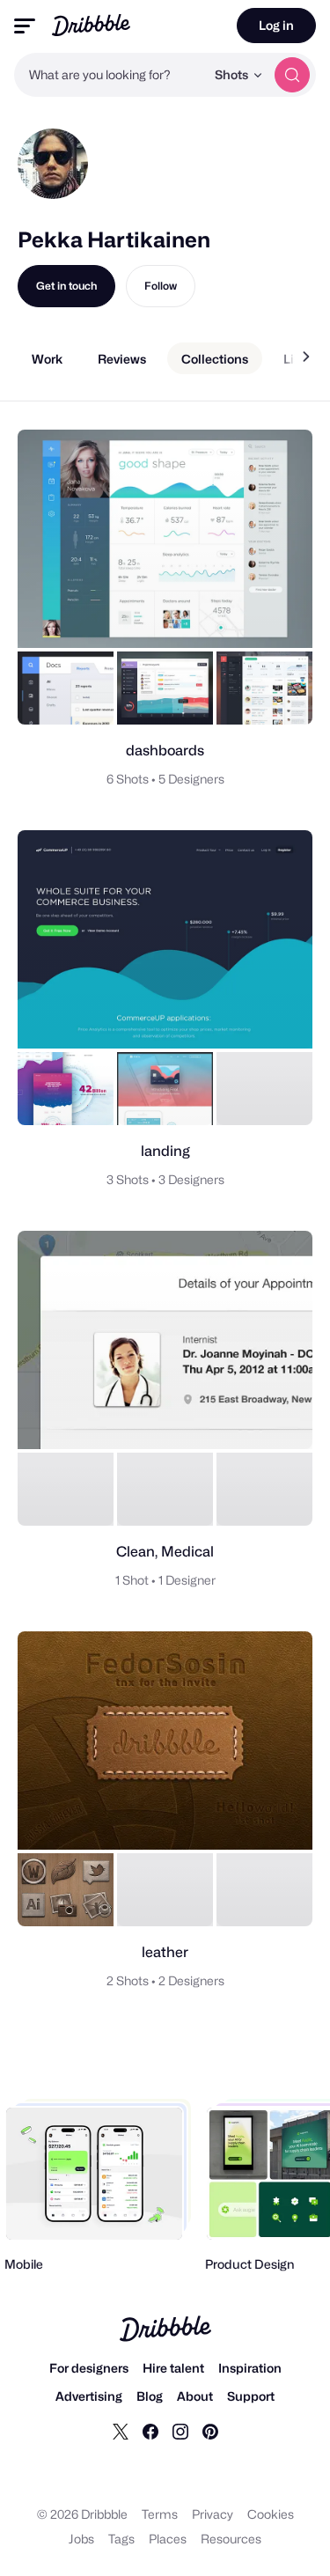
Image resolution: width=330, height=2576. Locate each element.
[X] (121, 2431)
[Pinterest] (210, 2431)
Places (168, 2539)
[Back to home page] (91, 25)
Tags (121, 2539)
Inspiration (250, 2368)
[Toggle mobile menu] (25, 26)
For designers (89, 2368)
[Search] (292, 75)
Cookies (271, 2514)
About (195, 2396)
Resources (231, 2539)
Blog (150, 2396)
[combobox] (110, 75)
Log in (276, 25)
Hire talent (173, 2368)
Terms (160, 2514)
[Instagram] (180, 2431)
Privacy (213, 2514)
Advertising (89, 2396)
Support (251, 2396)
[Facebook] (150, 2431)
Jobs (81, 2539)
